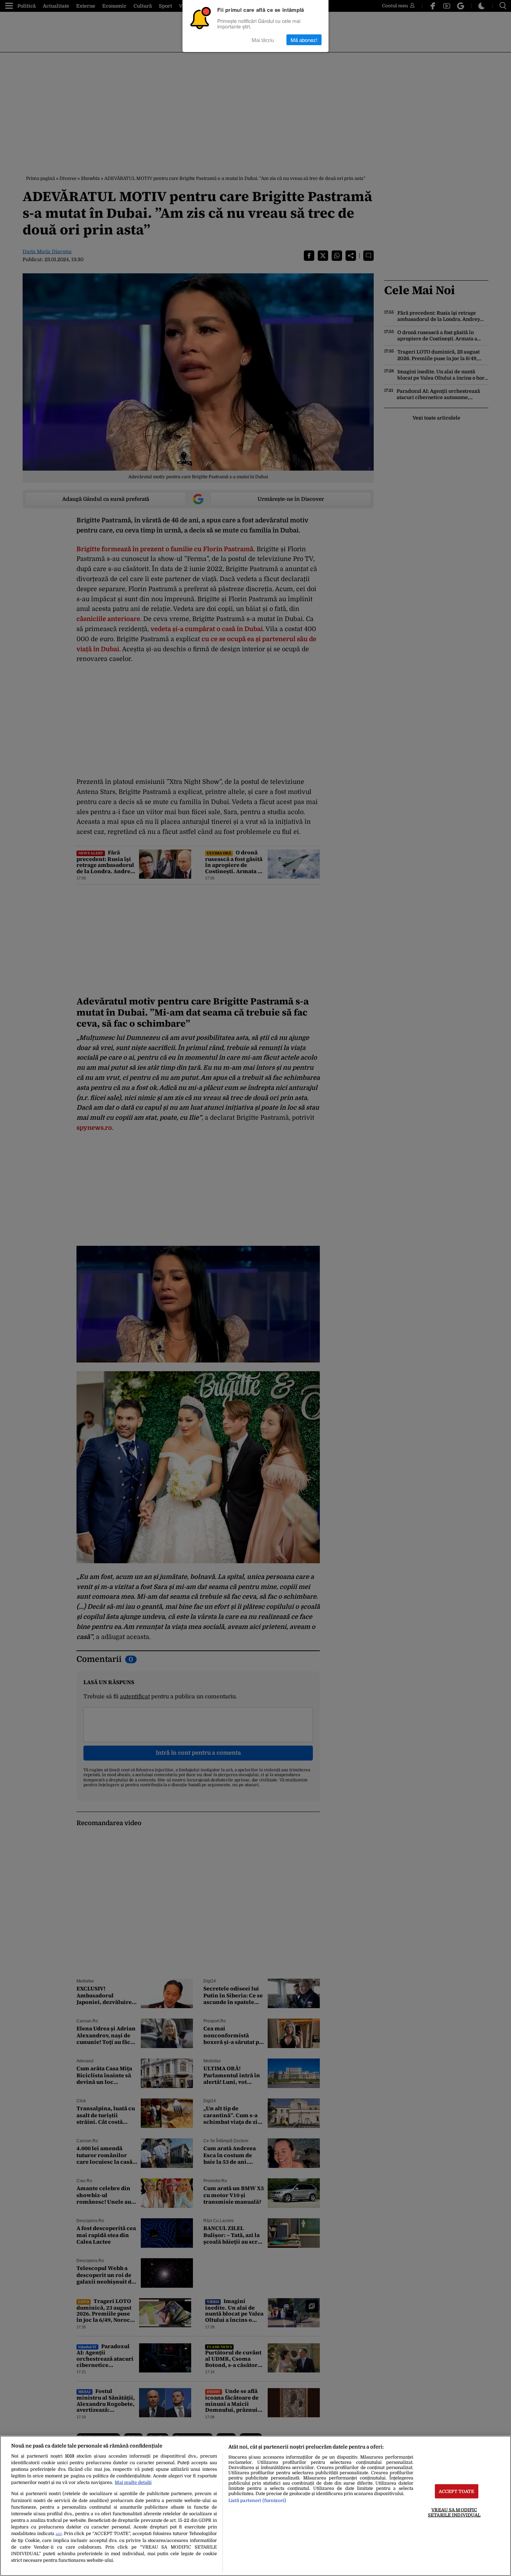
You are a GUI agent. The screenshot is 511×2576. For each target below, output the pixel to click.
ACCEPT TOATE (457, 2491)
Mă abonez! (304, 40)
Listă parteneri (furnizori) (257, 2500)
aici (59, 2534)
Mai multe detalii (133, 2482)
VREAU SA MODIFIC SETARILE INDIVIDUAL (454, 2512)
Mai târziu (263, 40)
